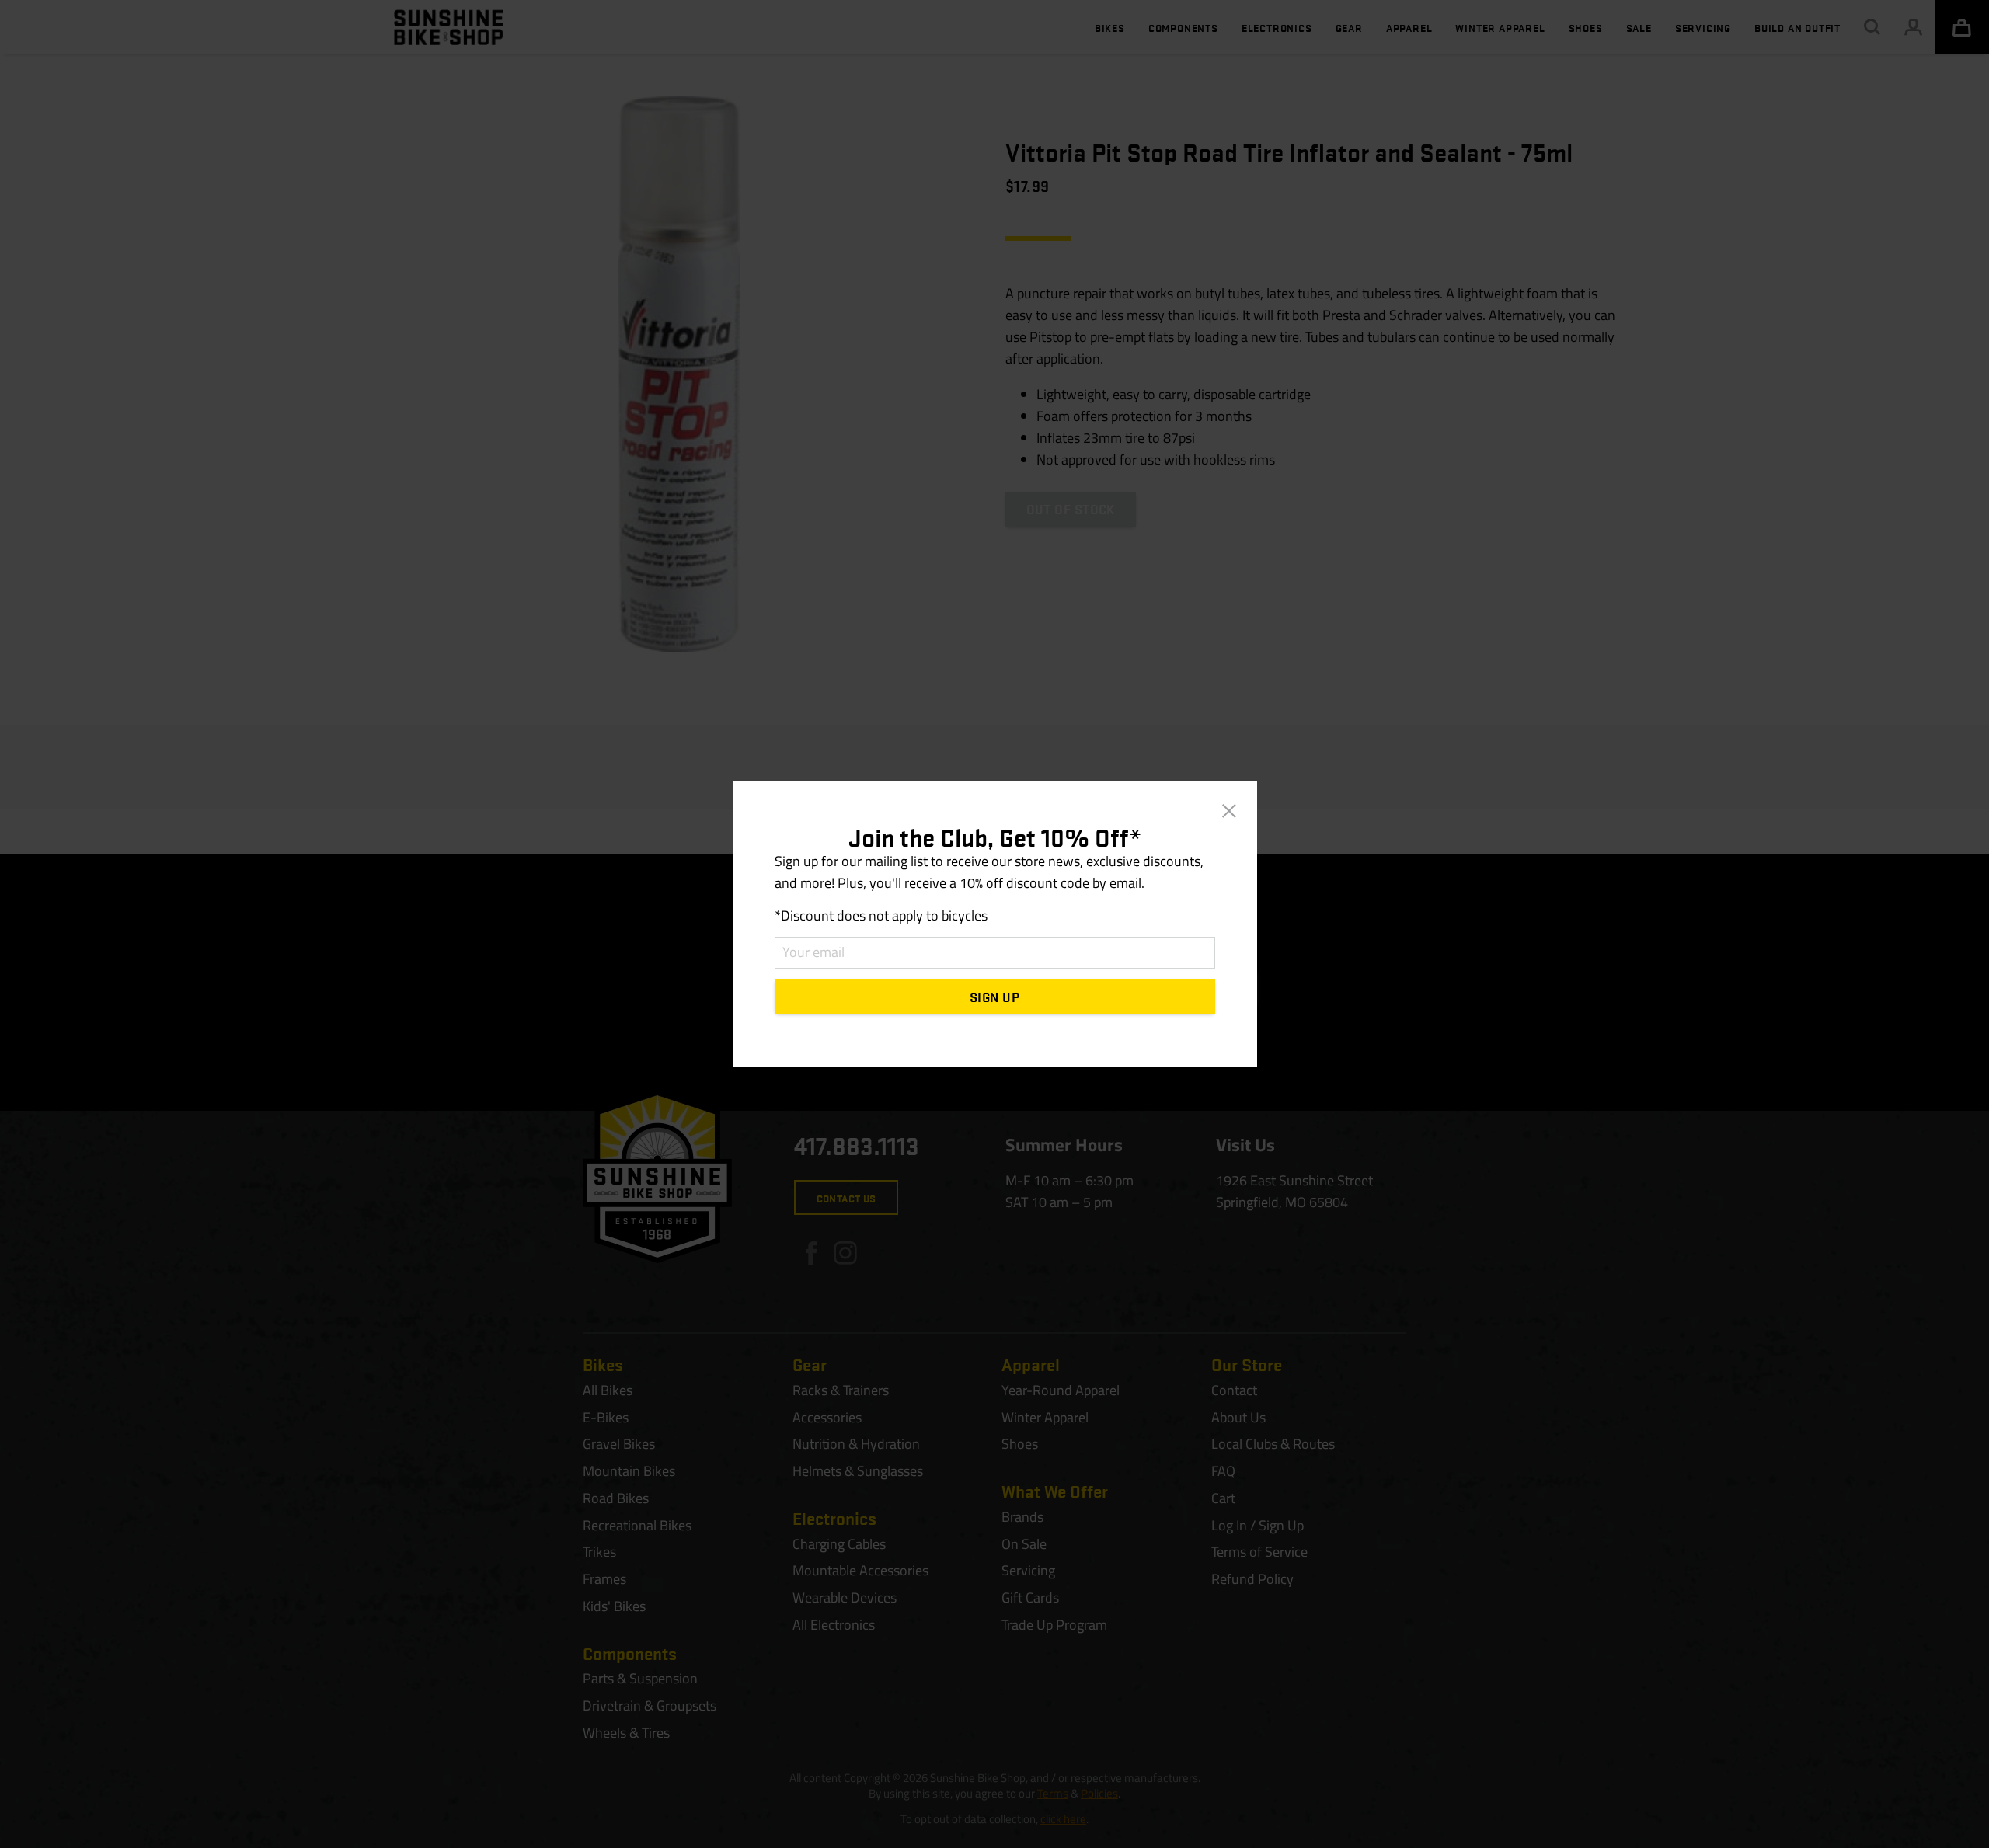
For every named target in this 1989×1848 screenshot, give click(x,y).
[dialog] (994, 924)
